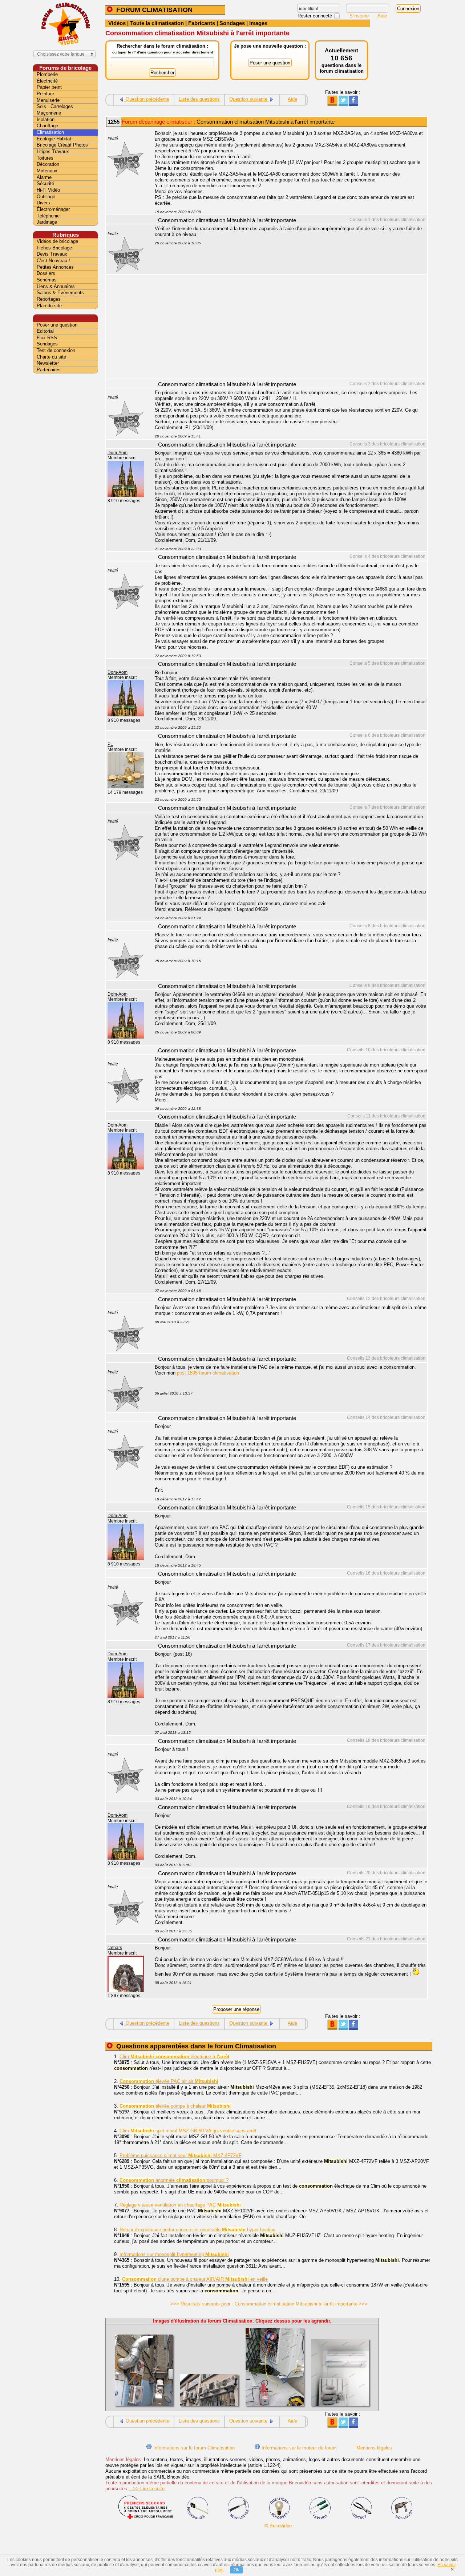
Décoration (48, 164)
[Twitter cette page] (343, 105)
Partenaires (49, 370)
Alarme (44, 177)
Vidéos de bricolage (57, 241)
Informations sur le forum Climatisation (193, 2448)
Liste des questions (199, 99)
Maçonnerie (49, 113)
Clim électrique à (174, 2057)
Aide (382, 16)
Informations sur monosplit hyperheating (174, 2254)
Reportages (49, 299)
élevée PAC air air (169, 2081)
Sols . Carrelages (55, 106)
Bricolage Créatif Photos (62, 145)
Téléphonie (48, 216)
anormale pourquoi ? (174, 2180)
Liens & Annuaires (56, 286)
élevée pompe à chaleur (175, 2106)
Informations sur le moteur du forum (298, 2448)
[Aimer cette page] (353, 105)
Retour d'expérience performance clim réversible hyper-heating (197, 2230)
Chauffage (47, 126)
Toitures (45, 158)
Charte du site (51, 357)
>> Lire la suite (147, 2489)
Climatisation (50, 132)
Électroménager (53, 209)
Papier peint (49, 87)
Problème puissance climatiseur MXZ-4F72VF (181, 2155)
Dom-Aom (118, 453)
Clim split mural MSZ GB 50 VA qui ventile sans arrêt (188, 2131)
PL (110, 744)
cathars (115, 1948)
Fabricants (202, 23)
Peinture (45, 94)
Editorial (45, 331)
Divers (43, 203)
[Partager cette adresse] (332, 105)
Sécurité (45, 183)
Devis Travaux (52, 254)
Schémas (47, 280)
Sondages (232, 23)
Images (258, 23)
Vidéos (117, 23)
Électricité (47, 81)
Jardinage (47, 222)
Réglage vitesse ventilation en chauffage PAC (180, 2205)
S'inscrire (360, 16)
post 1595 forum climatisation (208, 1373)
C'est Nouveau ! (53, 261)
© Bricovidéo (278, 2526)
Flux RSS (47, 338)
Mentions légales (374, 2448)
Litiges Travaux (53, 151)
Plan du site (49, 306)
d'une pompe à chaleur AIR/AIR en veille (195, 2279)
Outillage (46, 197)
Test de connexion (56, 350)
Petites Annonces (55, 267)
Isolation (46, 119)
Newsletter (48, 363)
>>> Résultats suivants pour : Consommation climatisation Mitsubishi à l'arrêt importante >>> (269, 2304)
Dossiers (46, 273)
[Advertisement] (287, 328)
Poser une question (57, 325)
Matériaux (47, 171)
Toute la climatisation (157, 23)
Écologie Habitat (54, 139)
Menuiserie (48, 100)
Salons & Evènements (60, 293)
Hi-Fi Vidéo (48, 190)
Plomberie (47, 74)
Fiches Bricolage (54, 248)
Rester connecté (316, 16)
